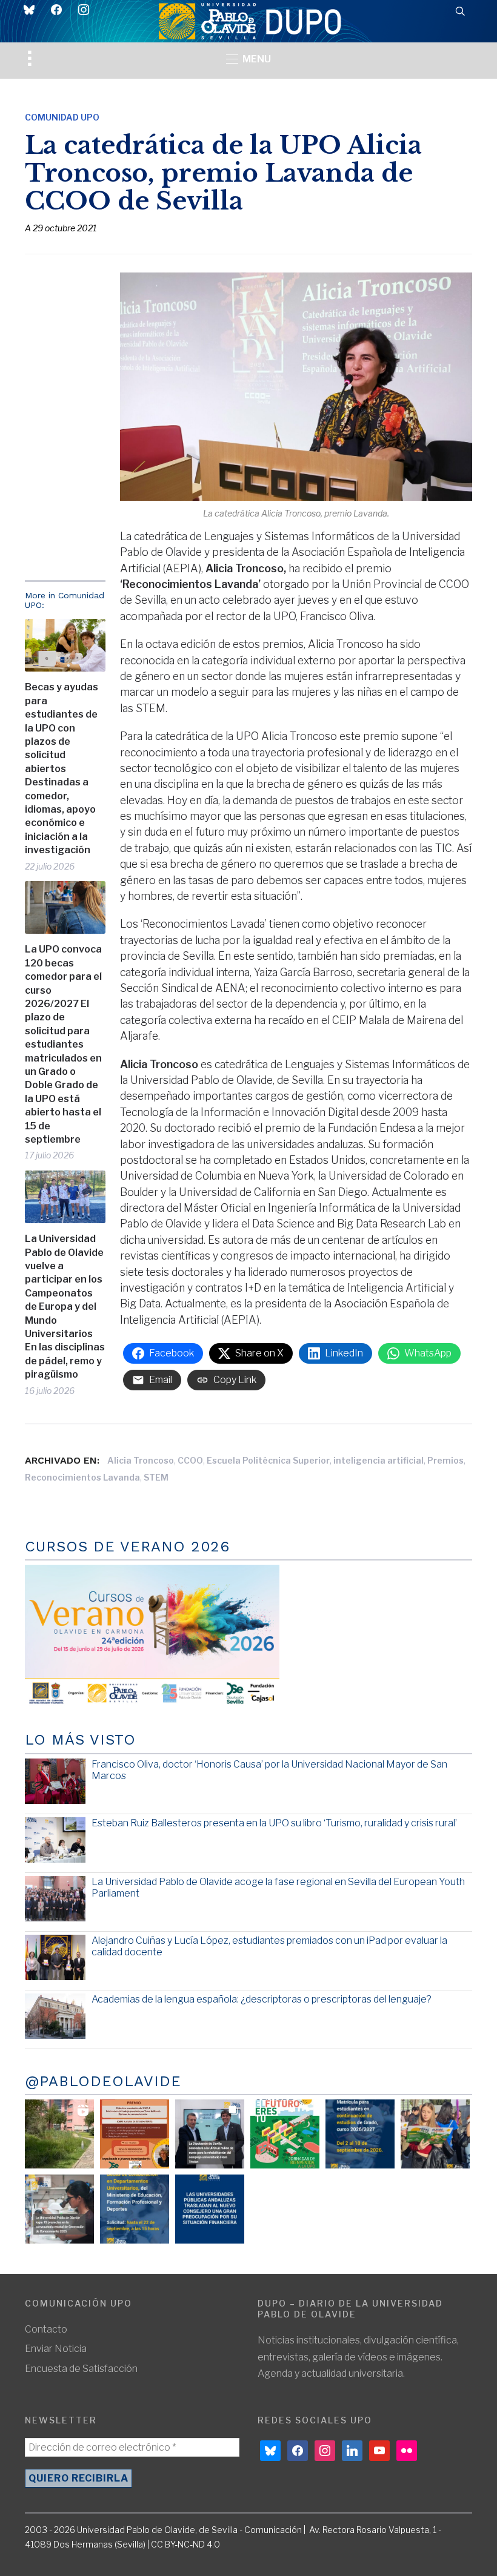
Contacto (46, 2329)
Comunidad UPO (62, 117)
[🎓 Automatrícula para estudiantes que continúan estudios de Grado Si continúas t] (360, 2134)
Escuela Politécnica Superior (268, 1460)
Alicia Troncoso (141, 1460)
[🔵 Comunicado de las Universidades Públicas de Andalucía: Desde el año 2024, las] (210, 2209)
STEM (156, 1477)
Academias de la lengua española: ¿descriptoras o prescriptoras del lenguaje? (262, 1999)
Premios (445, 1460)
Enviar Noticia (56, 2349)
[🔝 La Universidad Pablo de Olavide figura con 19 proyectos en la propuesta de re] (59, 2209)
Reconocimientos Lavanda (82, 1477)
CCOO (190, 1460)
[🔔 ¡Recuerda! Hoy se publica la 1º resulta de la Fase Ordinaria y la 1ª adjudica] (435, 2134)
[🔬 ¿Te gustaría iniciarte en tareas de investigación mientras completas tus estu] (135, 2209)
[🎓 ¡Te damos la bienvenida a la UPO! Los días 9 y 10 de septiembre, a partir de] (285, 2134)
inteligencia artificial (379, 1460)
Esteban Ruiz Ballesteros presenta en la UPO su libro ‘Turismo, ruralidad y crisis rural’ (274, 1823)
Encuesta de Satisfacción (81, 2369)
